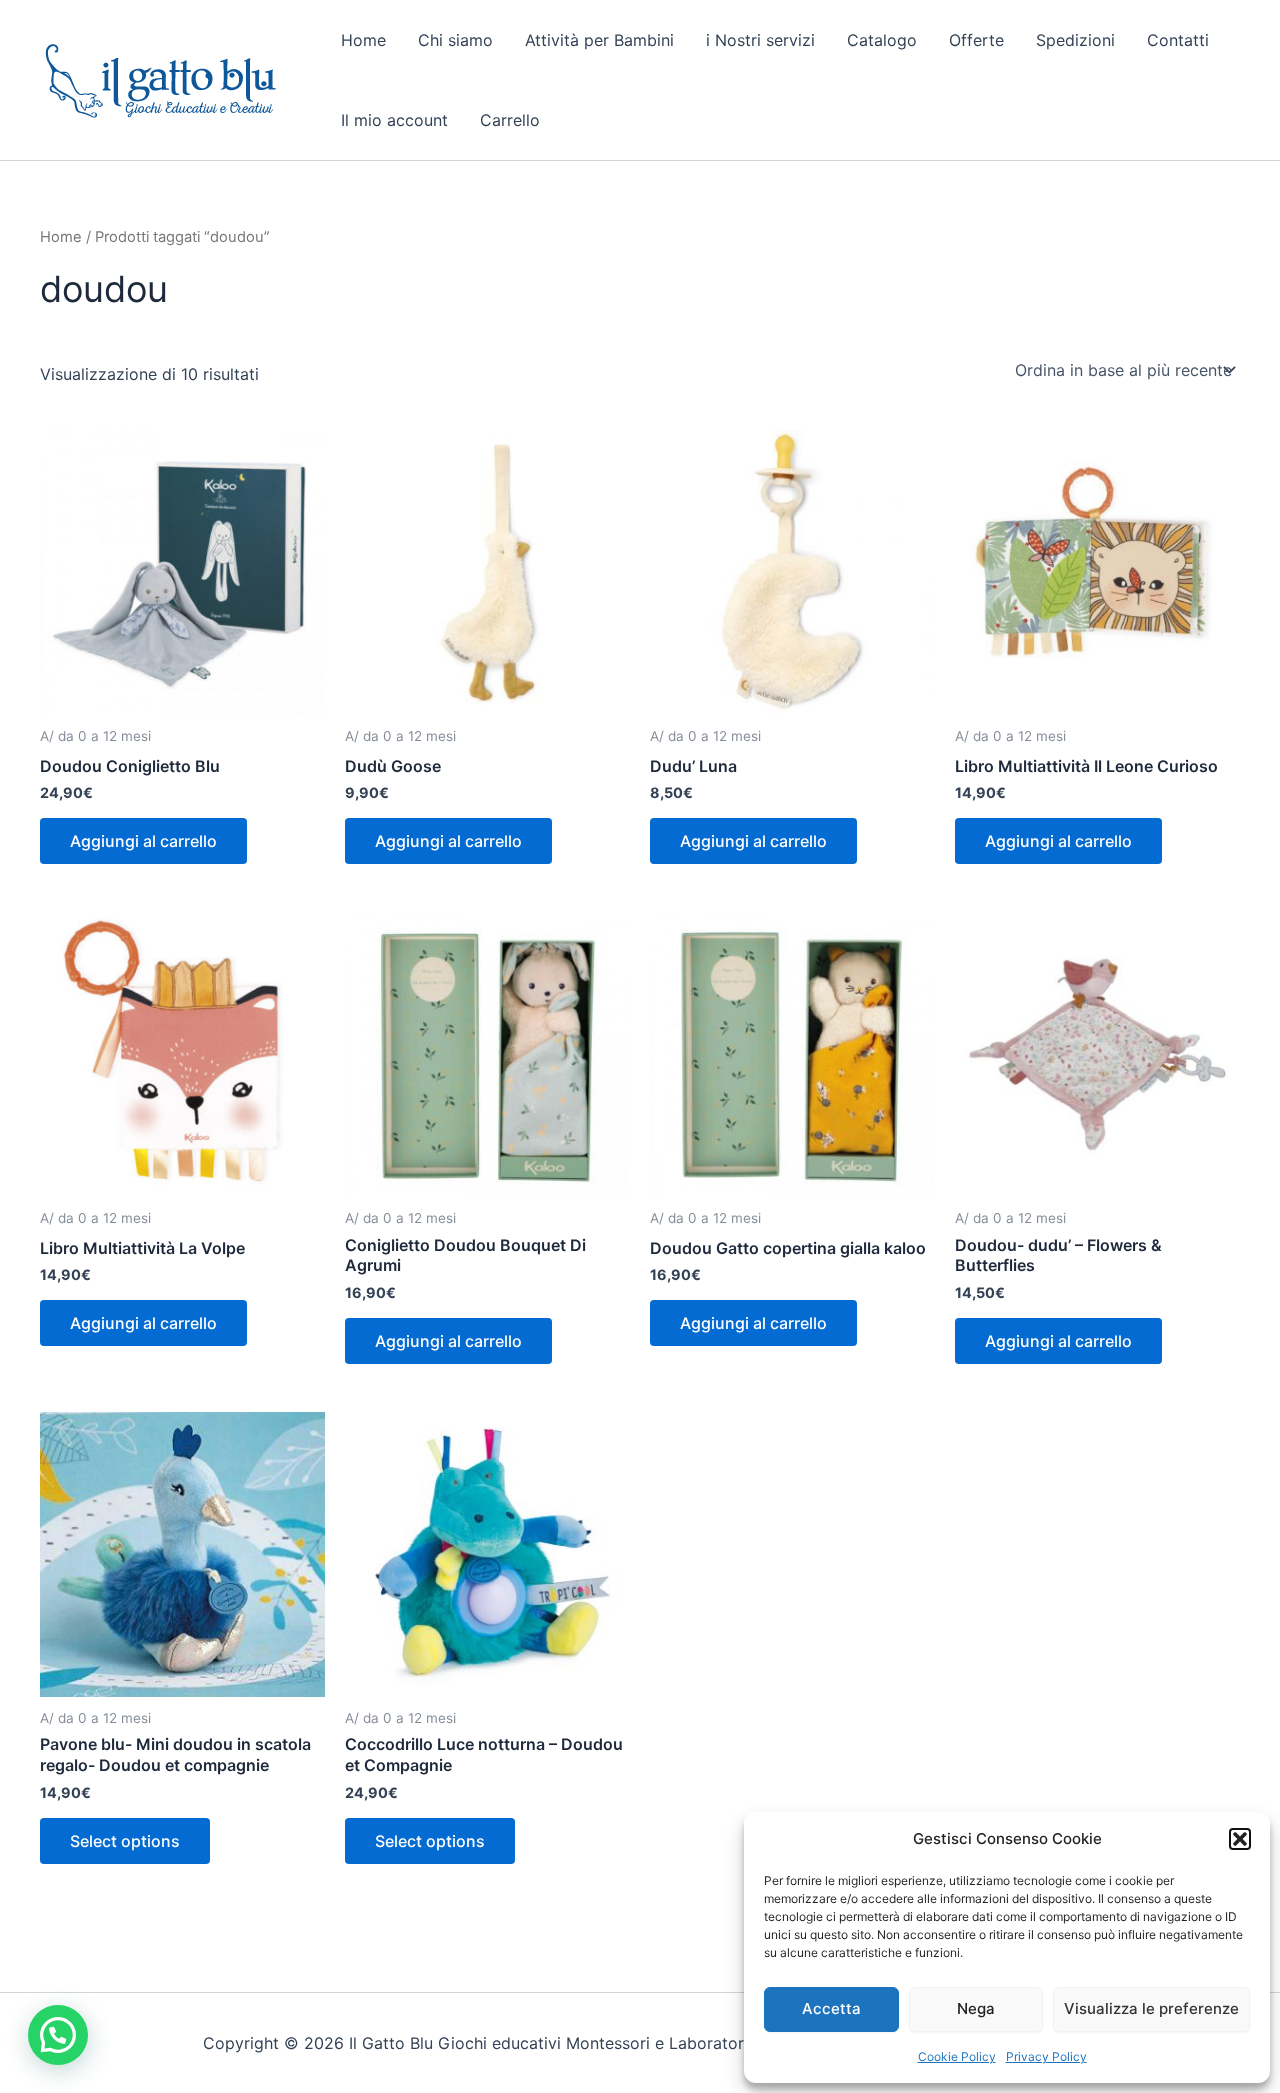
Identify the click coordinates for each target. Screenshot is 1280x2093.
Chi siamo (455, 40)
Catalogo (882, 40)
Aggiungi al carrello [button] (143, 841)
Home (363, 40)
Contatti (1178, 40)
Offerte (976, 40)
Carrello (510, 120)
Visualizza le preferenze (1151, 2008)
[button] (1240, 1839)
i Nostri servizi (760, 40)
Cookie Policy (957, 2056)
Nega (976, 2008)
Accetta (831, 2008)
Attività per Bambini (599, 40)
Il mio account (394, 120)
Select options (125, 1841)
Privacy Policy (1046, 2056)
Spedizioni (1075, 40)
